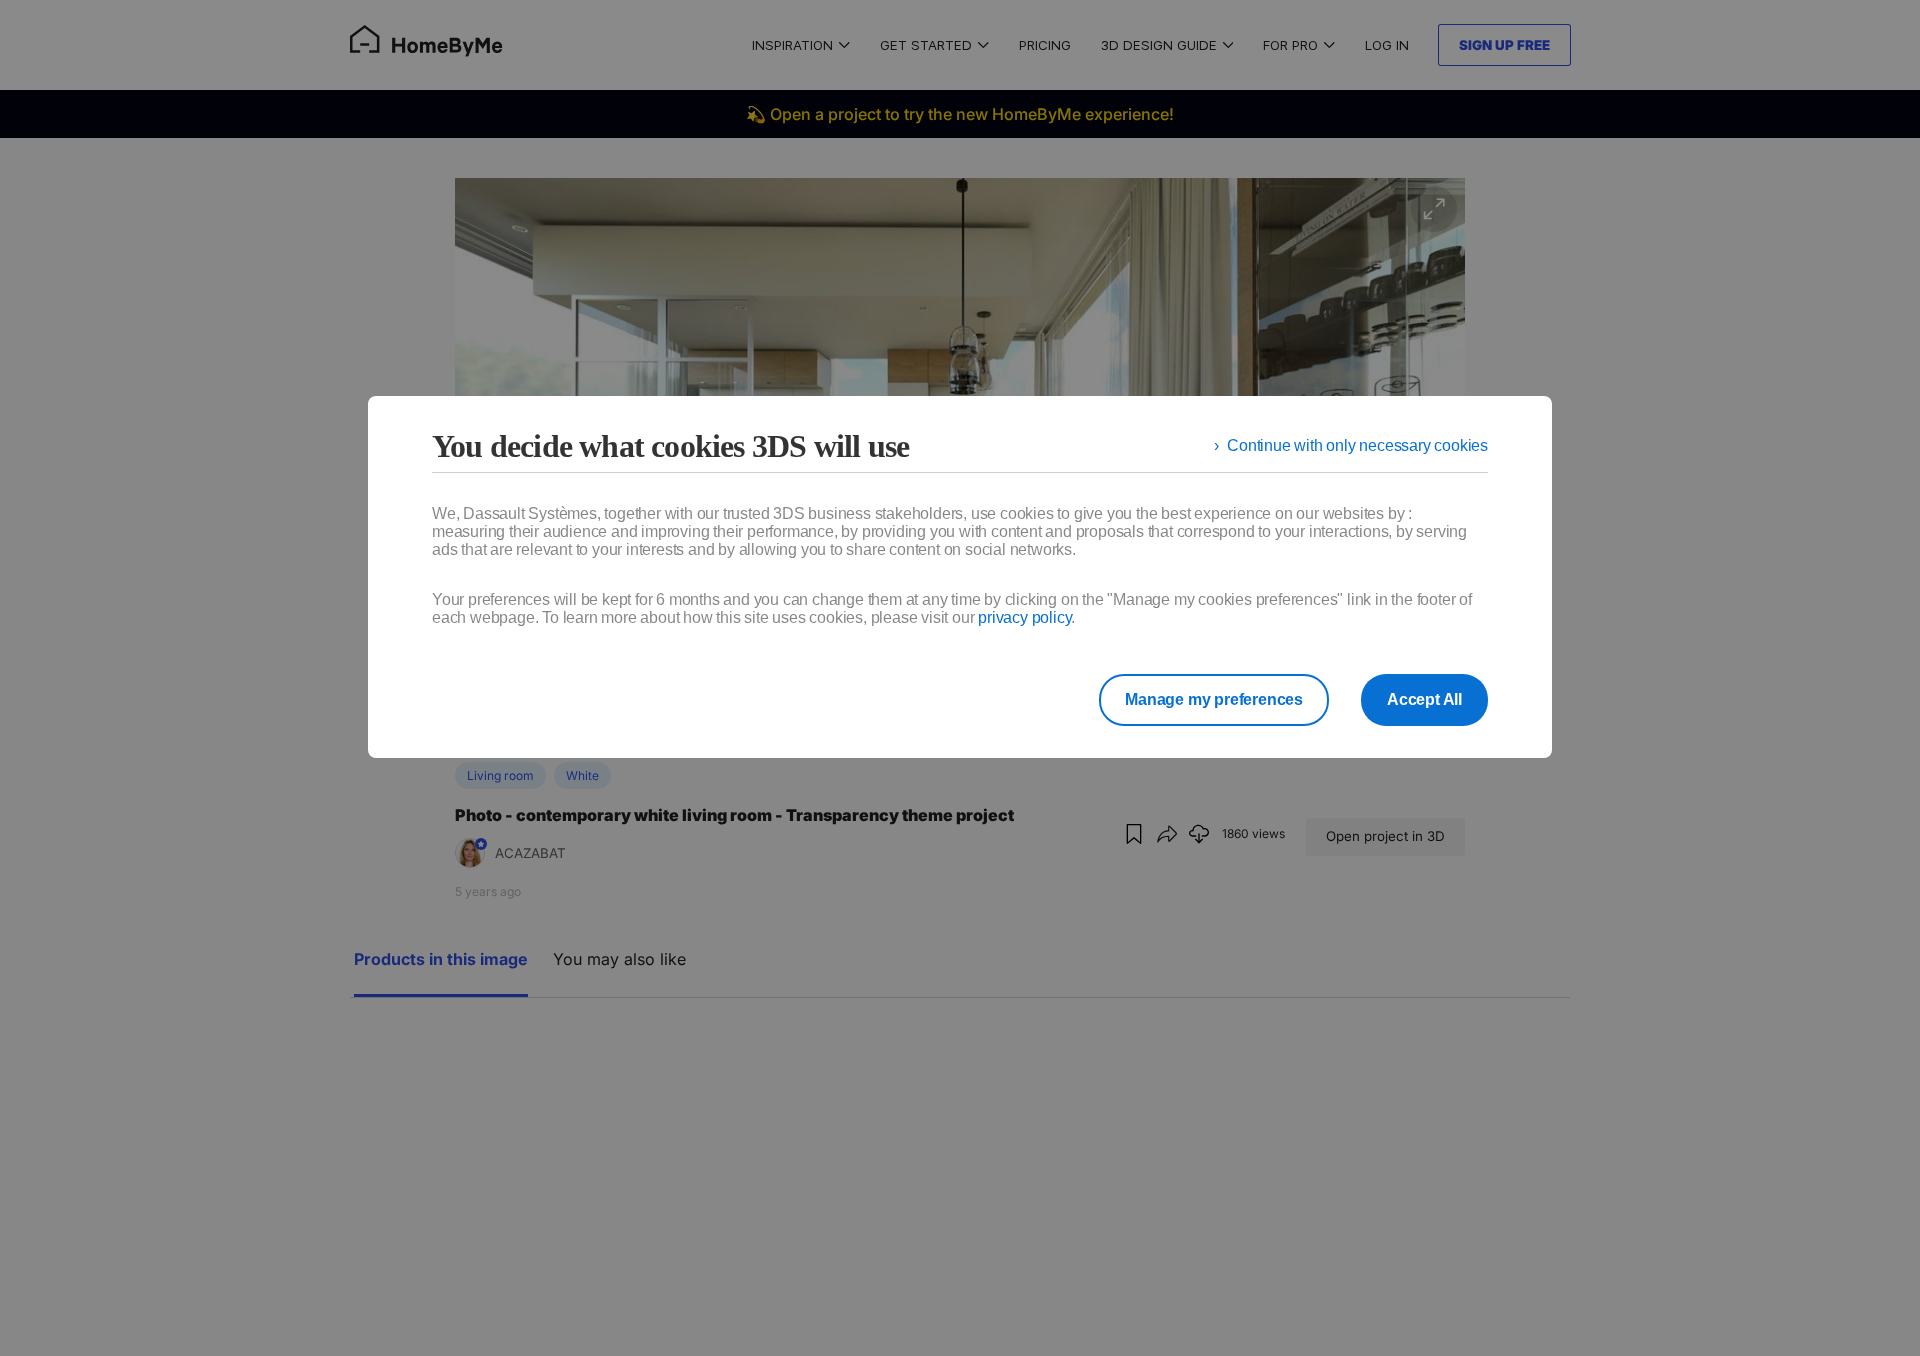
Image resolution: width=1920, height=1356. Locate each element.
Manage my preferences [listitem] (1214, 699)
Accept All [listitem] (1424, 699)
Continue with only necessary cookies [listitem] (1357, 445)
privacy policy (1024, 617)
